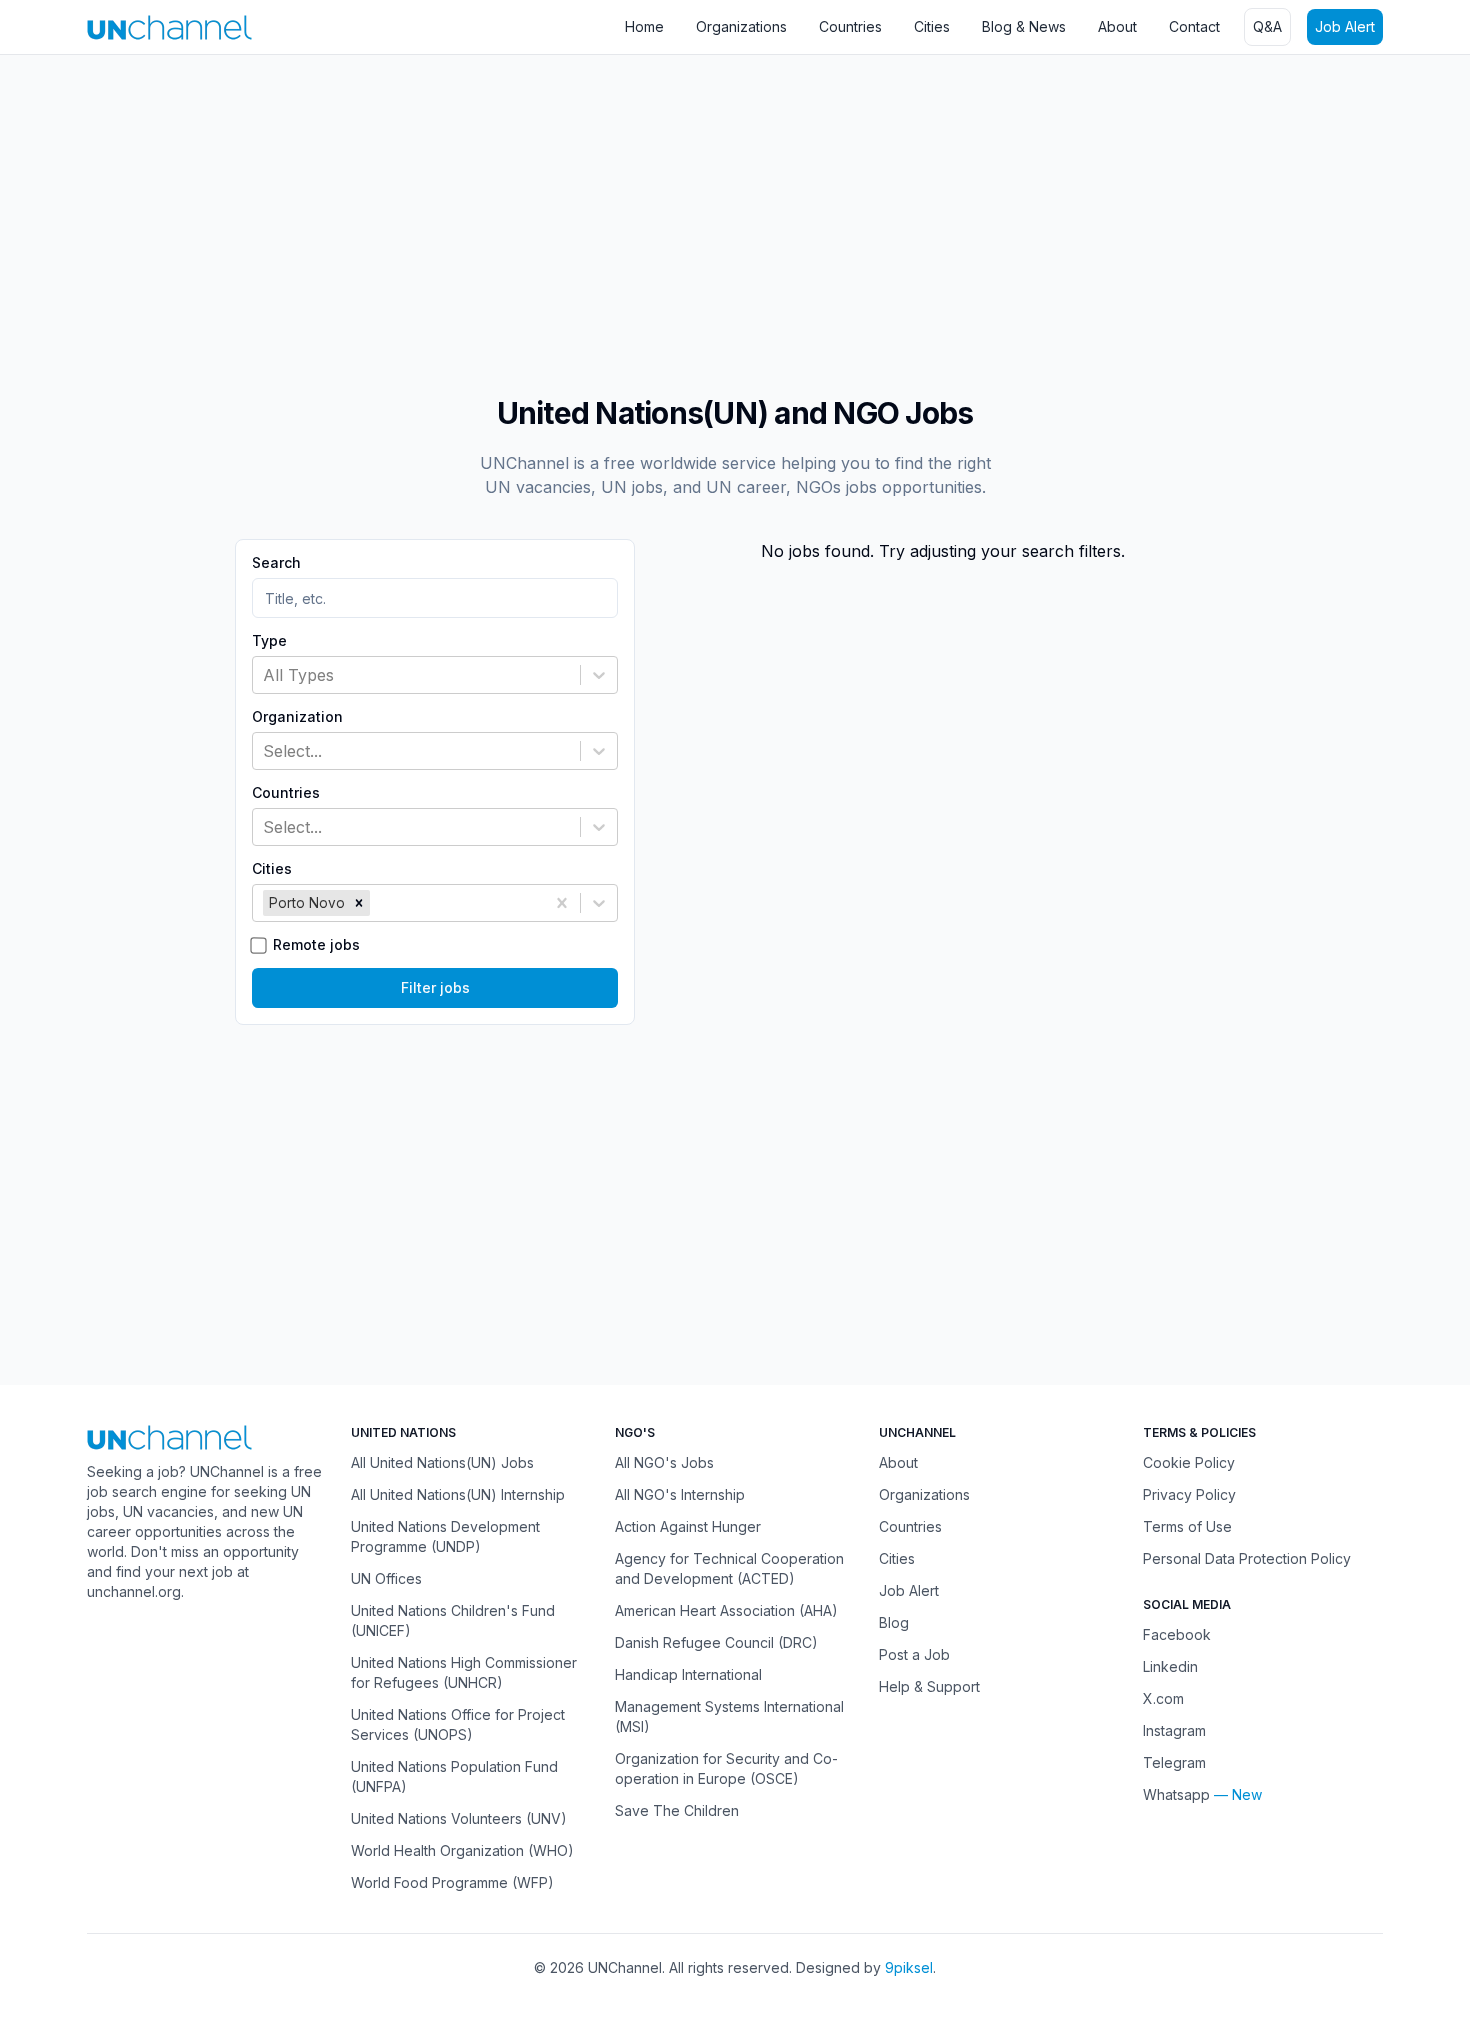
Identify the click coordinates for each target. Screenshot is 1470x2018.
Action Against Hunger (688, 1526)
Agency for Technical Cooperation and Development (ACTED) (729, 1568)
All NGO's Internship (680, 1494)
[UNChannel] (169, 27)
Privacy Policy (1189, 1494)
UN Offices (386, 1578)
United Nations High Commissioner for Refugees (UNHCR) (464, 1672)
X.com (1163, 1698)
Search (276, 563)
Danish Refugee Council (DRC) (716, 1642)
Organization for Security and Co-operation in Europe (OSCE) (726, 1768)
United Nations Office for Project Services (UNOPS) (458, 1724)
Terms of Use (1187, 1526)
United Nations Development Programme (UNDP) (445, 1536)
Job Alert (1345, 26)
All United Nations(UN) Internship (458, 1494)
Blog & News (1024, 26)
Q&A (1267, 26)
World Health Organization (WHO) (462, 1850)
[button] (359, 903)
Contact (1194, 26)
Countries (850, 26)
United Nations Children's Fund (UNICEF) (453, 1620)
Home (644, 26)
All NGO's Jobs (664, 1462)
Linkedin (1170, 1666)
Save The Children (677, 1810)
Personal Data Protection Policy (1247, 1558)
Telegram (1174, 1762)
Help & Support (929, 1686)
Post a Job (914, 1654)
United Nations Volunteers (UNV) (459, 1818)
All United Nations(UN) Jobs (442, 1462)
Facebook (1177, 1634)
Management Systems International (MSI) (729, 1716)
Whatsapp (1176, 1794)
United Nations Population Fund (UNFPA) (454, 1776)
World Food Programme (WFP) (452, 1882)
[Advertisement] (600, 215)
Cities (932, 26)
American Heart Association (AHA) (726, 1610)
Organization (297, 717)
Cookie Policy (1189, 1462)
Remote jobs (316, 945)
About (1117, 26)
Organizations (741, 26)
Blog (894, 1622)
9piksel (909, 1967)
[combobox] (265, 675)
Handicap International (688, 1674)
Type (269, 641)
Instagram (1174, 1730)
